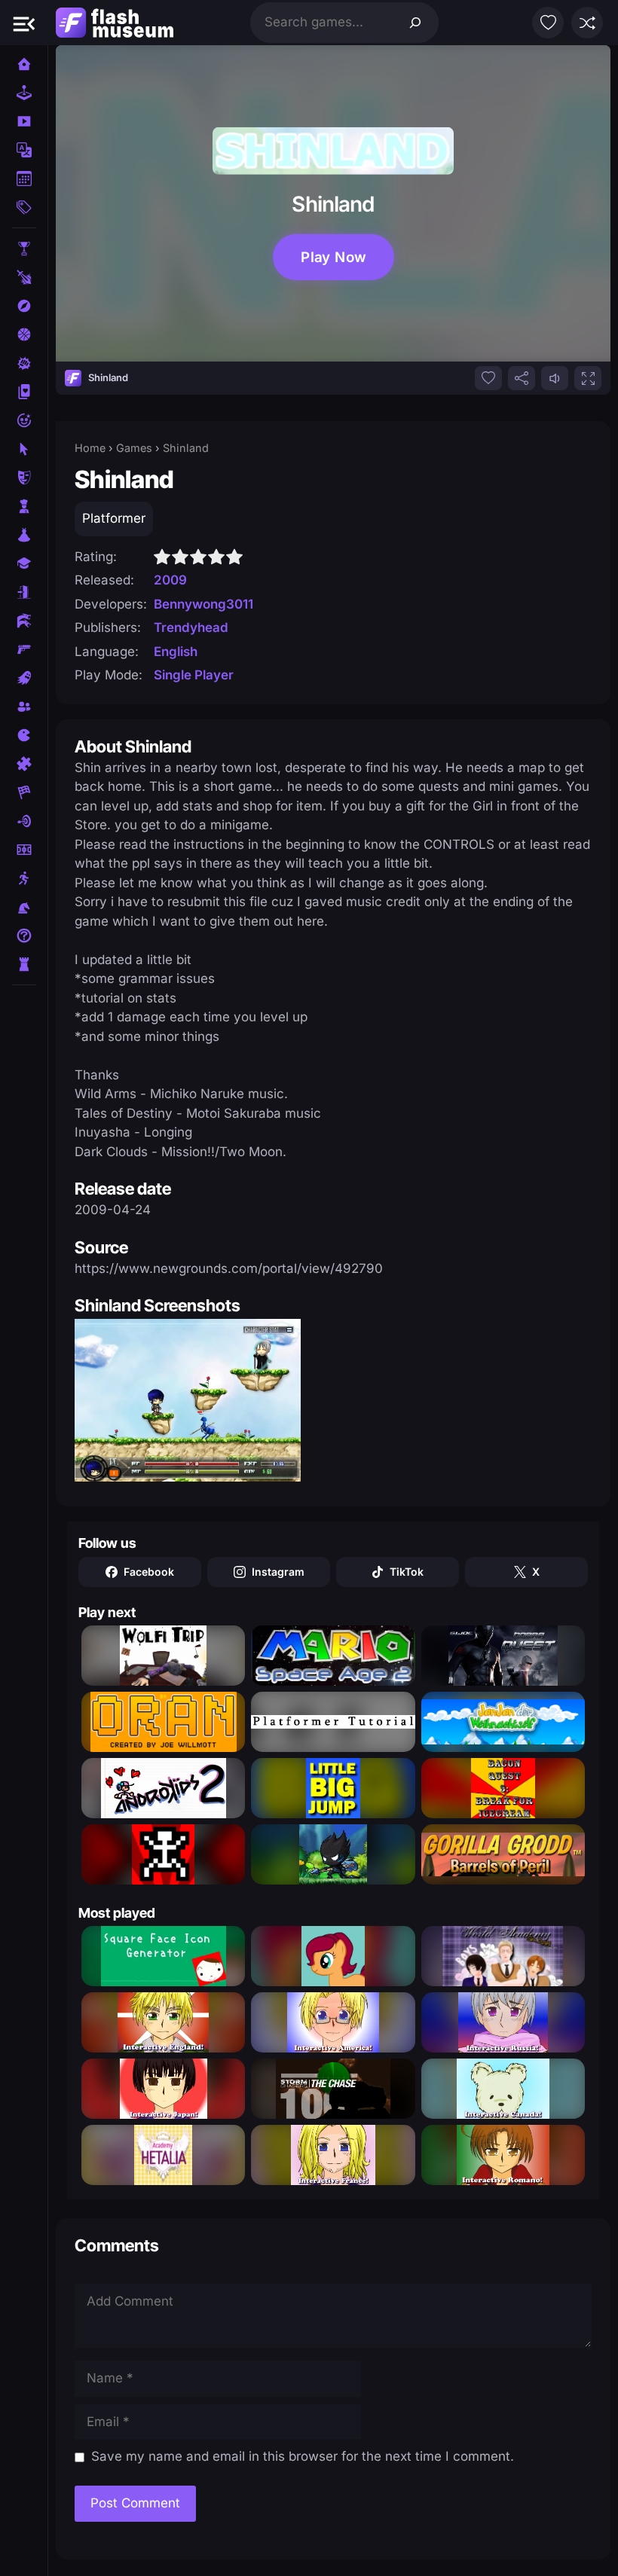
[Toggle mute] (555, 378)
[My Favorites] (548, 23)
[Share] (522, 378)
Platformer (114, 518)
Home (90, 448)
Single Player (194, 675)
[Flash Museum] (115, 23)
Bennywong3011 (203, 604)
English (176, 652)
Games (134, 448)
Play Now (333, 258)
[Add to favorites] (488, 378)
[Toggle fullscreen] (588, 378)
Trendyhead (191, 627)
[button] (24, 23)
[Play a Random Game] (587, 23)
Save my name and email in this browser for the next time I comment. (303, 2456)
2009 (170, 580)
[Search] (415, 23)
